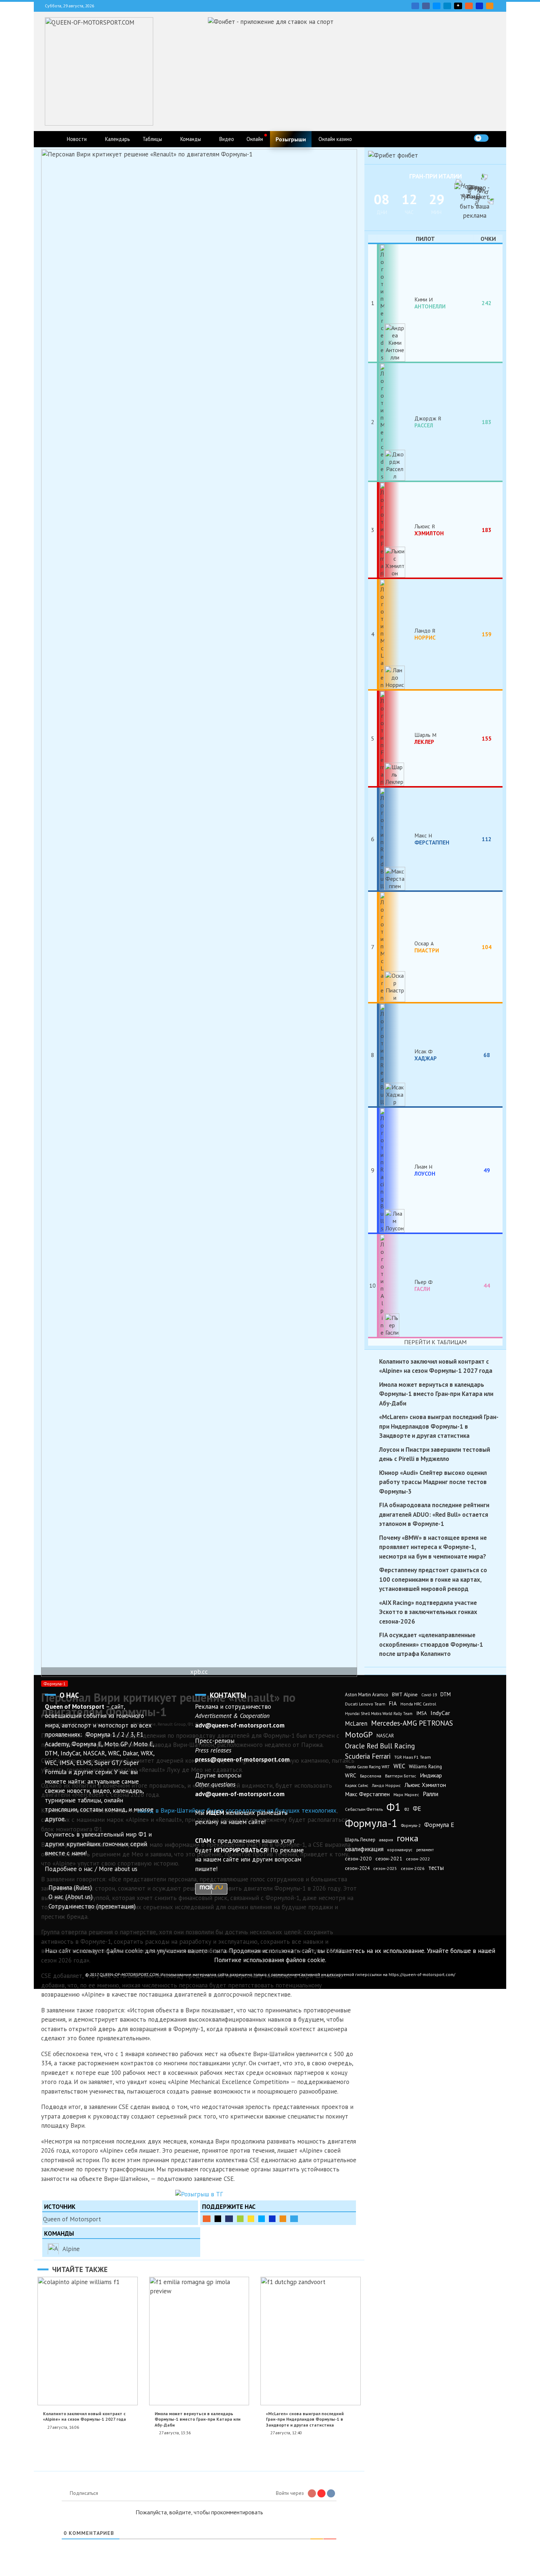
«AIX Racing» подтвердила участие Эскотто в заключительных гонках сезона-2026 (428, 1612)
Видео (227, 139)
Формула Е (439, 1825)
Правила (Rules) (70, 1888)
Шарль (424, 738)
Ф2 (407, 1809)
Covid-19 (429, 1695)
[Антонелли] (396, 303)
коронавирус (400, 1850)
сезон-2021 (389, 1859)
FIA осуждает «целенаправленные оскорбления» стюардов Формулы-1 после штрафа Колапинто (431, 1644)
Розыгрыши (291, 139)
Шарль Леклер (360, 1840)
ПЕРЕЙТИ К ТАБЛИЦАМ (435, 1342)
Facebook (426, 6)
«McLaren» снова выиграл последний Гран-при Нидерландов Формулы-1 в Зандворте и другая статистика (305, 2419)
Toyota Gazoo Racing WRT (367, 1767)
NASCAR (385, 1736)
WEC (399, 1766)
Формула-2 (411, 1826)
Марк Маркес (406, 1794)
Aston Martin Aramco (367, 1695)
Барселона (371, 1776)
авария (386, 1840)
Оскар (427, 947)
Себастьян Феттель (364, 1809)
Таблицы (152, 139)
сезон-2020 (358, 1859)
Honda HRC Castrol (418, 1704)
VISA (479, 6)
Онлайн (255, 139)
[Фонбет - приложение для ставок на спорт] (271, 22)
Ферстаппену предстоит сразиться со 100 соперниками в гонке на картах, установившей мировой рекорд (433, 1579)
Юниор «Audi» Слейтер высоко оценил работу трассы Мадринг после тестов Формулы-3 (433, 1482)
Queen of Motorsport (72, 2219)
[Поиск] (496, 138)
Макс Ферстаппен (367, 1794)
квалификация (364, 1849)
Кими (430, 303)
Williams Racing (425, 1766)
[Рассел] (396, 422)
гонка (408, 1838)
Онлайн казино (335, 139)
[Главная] (52, 139)
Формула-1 (55, 1684)
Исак (426, 1054)
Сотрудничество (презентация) (92, 1906)
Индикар (431, 1775)
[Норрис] (396, 634)
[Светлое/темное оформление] (481, 138)
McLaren (356, 1723)
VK (415, 6)
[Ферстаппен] (396, 839)
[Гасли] (396, 1285)
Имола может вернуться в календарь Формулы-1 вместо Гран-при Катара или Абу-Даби (198, 2419)
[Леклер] (396, 738)
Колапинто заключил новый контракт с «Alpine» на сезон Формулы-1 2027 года (84, 2416)
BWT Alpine (405, 1694)
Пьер (422, 1285)
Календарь (118, 139)
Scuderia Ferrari (368, 1756)
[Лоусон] (396, 1170)
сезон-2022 (418, 1859)
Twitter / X (437, 6)
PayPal (229, 2219)
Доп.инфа (294, 2219)
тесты (436, 1868)
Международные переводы (272, 2219)
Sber (240, 2219)
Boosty (469, 6)
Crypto (490, 6)
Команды (191, 139)
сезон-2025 (385, 1868)
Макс (432, 839)
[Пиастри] (396, 947)
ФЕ (417, 1809)
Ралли (431, 1794)
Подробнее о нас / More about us (91, 1869)
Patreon (218, 2219)
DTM (446, 1694)
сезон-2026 (413, 1868)
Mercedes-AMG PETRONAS (412, 1723)
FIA (393, 1703)
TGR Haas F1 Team (413, 1757)
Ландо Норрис (386, 1785)
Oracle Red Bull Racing (380, 1746)
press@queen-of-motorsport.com (242, 1759)
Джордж (426, 422)
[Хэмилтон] (396, 530)
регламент (425, 1850)
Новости (77, 139)
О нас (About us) (71, 1897)
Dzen (458, 6)
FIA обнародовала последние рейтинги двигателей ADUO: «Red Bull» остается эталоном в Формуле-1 (434, 1514)
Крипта (283, 2219)
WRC (351, 1775)
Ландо (425, 634)
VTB (262, 2219)
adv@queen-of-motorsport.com (240, 1725)
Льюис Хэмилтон (425, 1785)
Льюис (429, 529)
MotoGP (359, 1734)
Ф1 (394, 1807)
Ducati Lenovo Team (365, 1704)
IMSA (422, 1713)
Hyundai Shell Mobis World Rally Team (379, 1714)
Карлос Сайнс (357, 1786)
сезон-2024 (357, 1868)
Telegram (447, 6)
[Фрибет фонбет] (393, 155)
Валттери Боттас (401, 1776)
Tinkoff (251, 2219)
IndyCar (440, 1713)
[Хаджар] (396, 1055)
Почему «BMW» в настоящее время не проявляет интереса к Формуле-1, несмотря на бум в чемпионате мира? (433, 1547)
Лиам (425, 1170)
